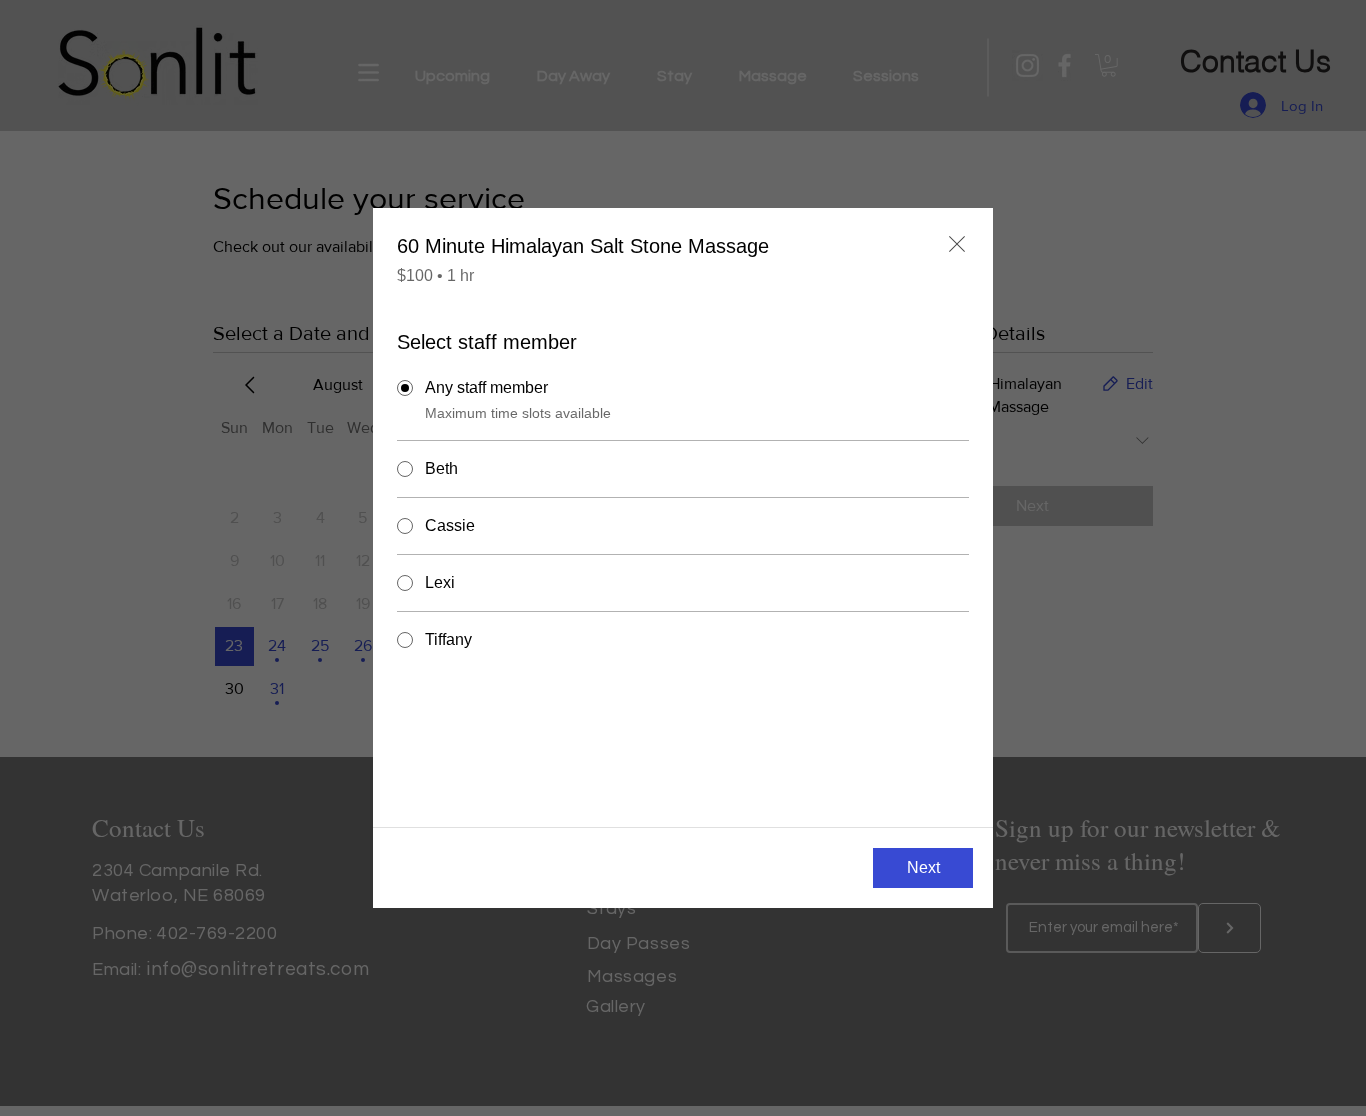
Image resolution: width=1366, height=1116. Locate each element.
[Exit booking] (957, 244)
